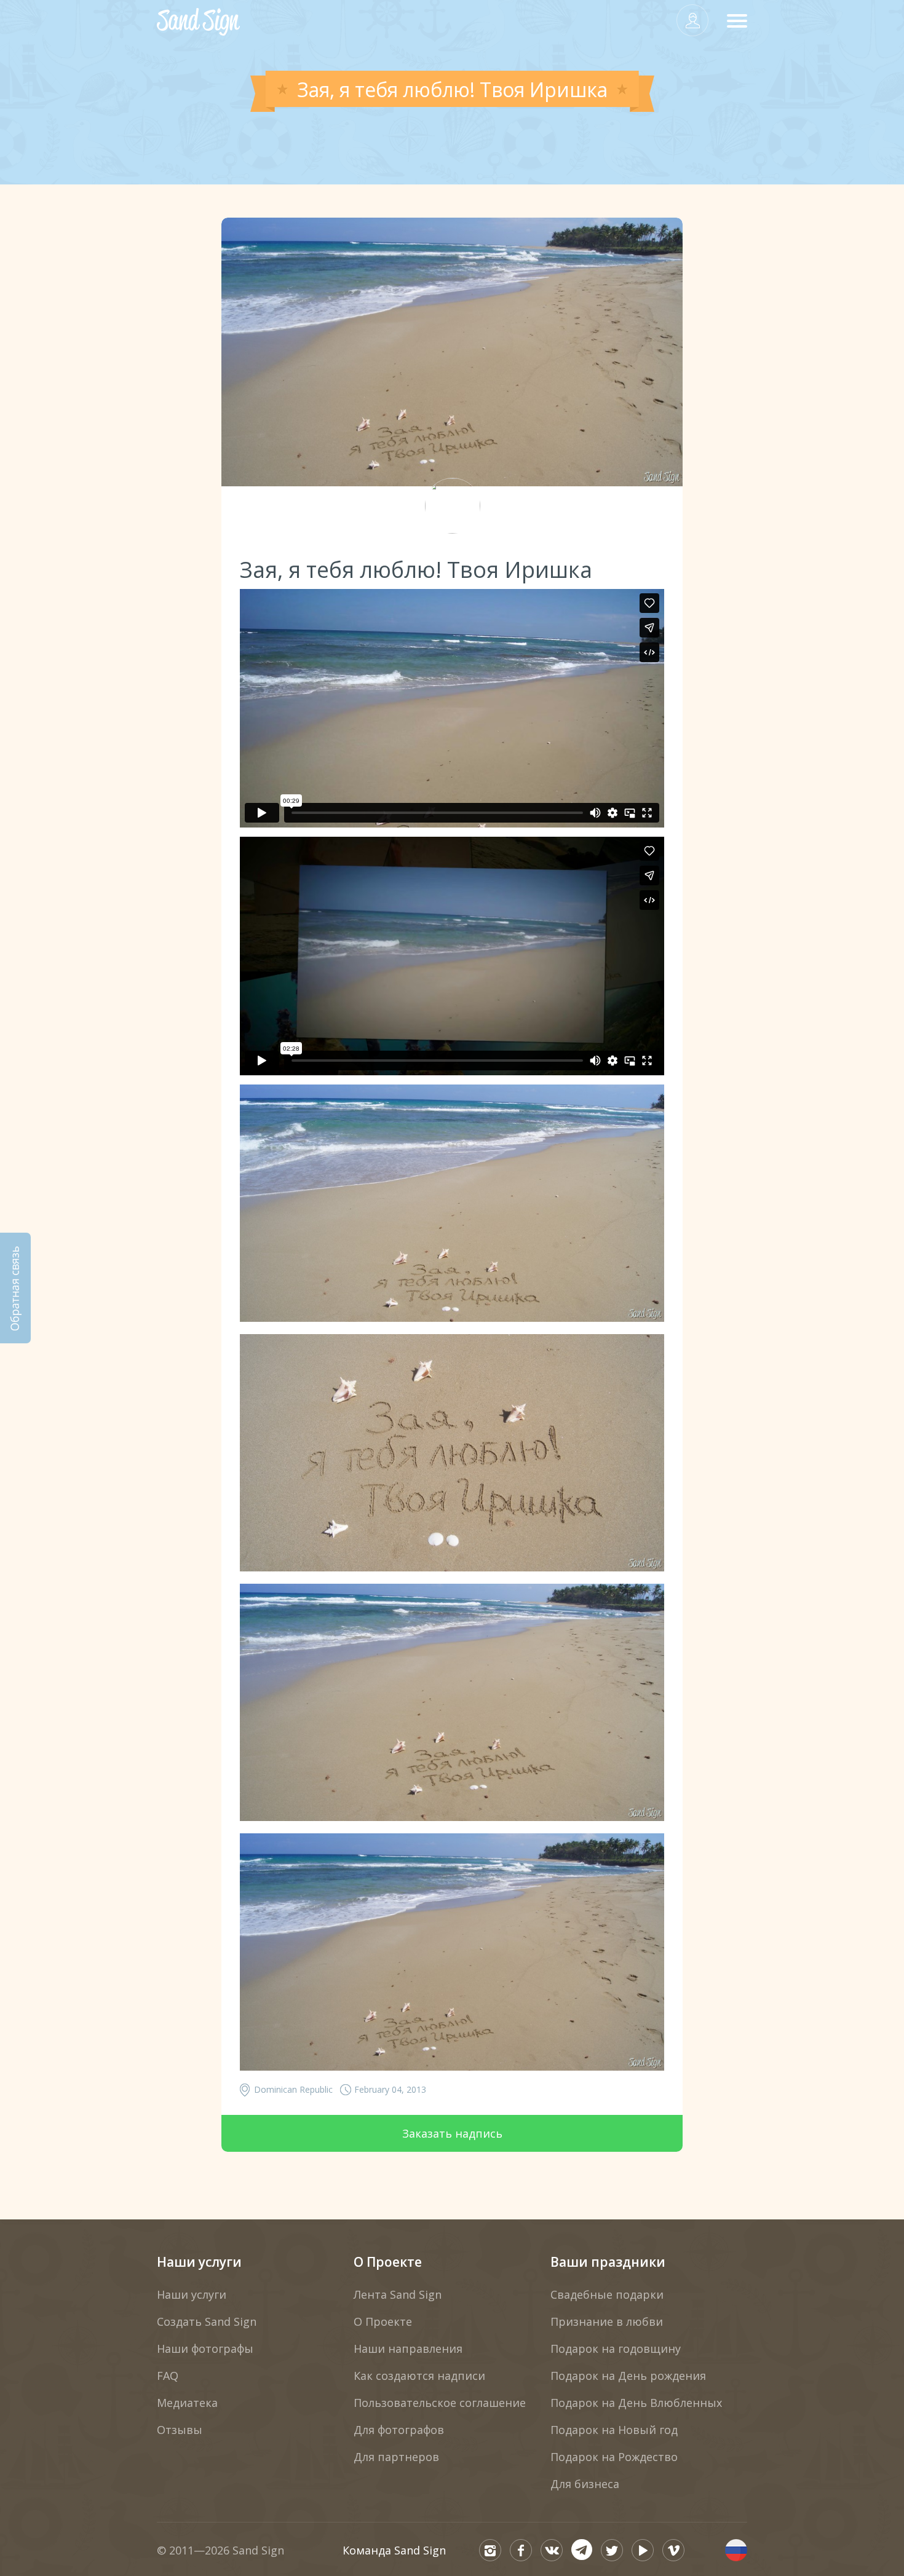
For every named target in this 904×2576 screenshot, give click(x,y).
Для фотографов (399, 2430)
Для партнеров (396, 2457)
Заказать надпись (452, 2133)
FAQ (168, 2376)
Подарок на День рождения (628, 2376)
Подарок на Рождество (614, 2457)
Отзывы (180, 2430)
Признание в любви (607, 2321)
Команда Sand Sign (394, 2550)
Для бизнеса (585, 2484)
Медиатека (187, 2403)
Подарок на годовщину (616, 2349)
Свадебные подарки (607, 2294)
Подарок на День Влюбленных (636, 2403)
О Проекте (388, 2262)
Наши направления (408, 2349)
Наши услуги (199, 2262)
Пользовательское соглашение (440, 2403)
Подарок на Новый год (614, 2430)
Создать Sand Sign (207, 2321)
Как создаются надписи (419, 2376)
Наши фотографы (205, 2349)
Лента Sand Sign (398, 2294)
